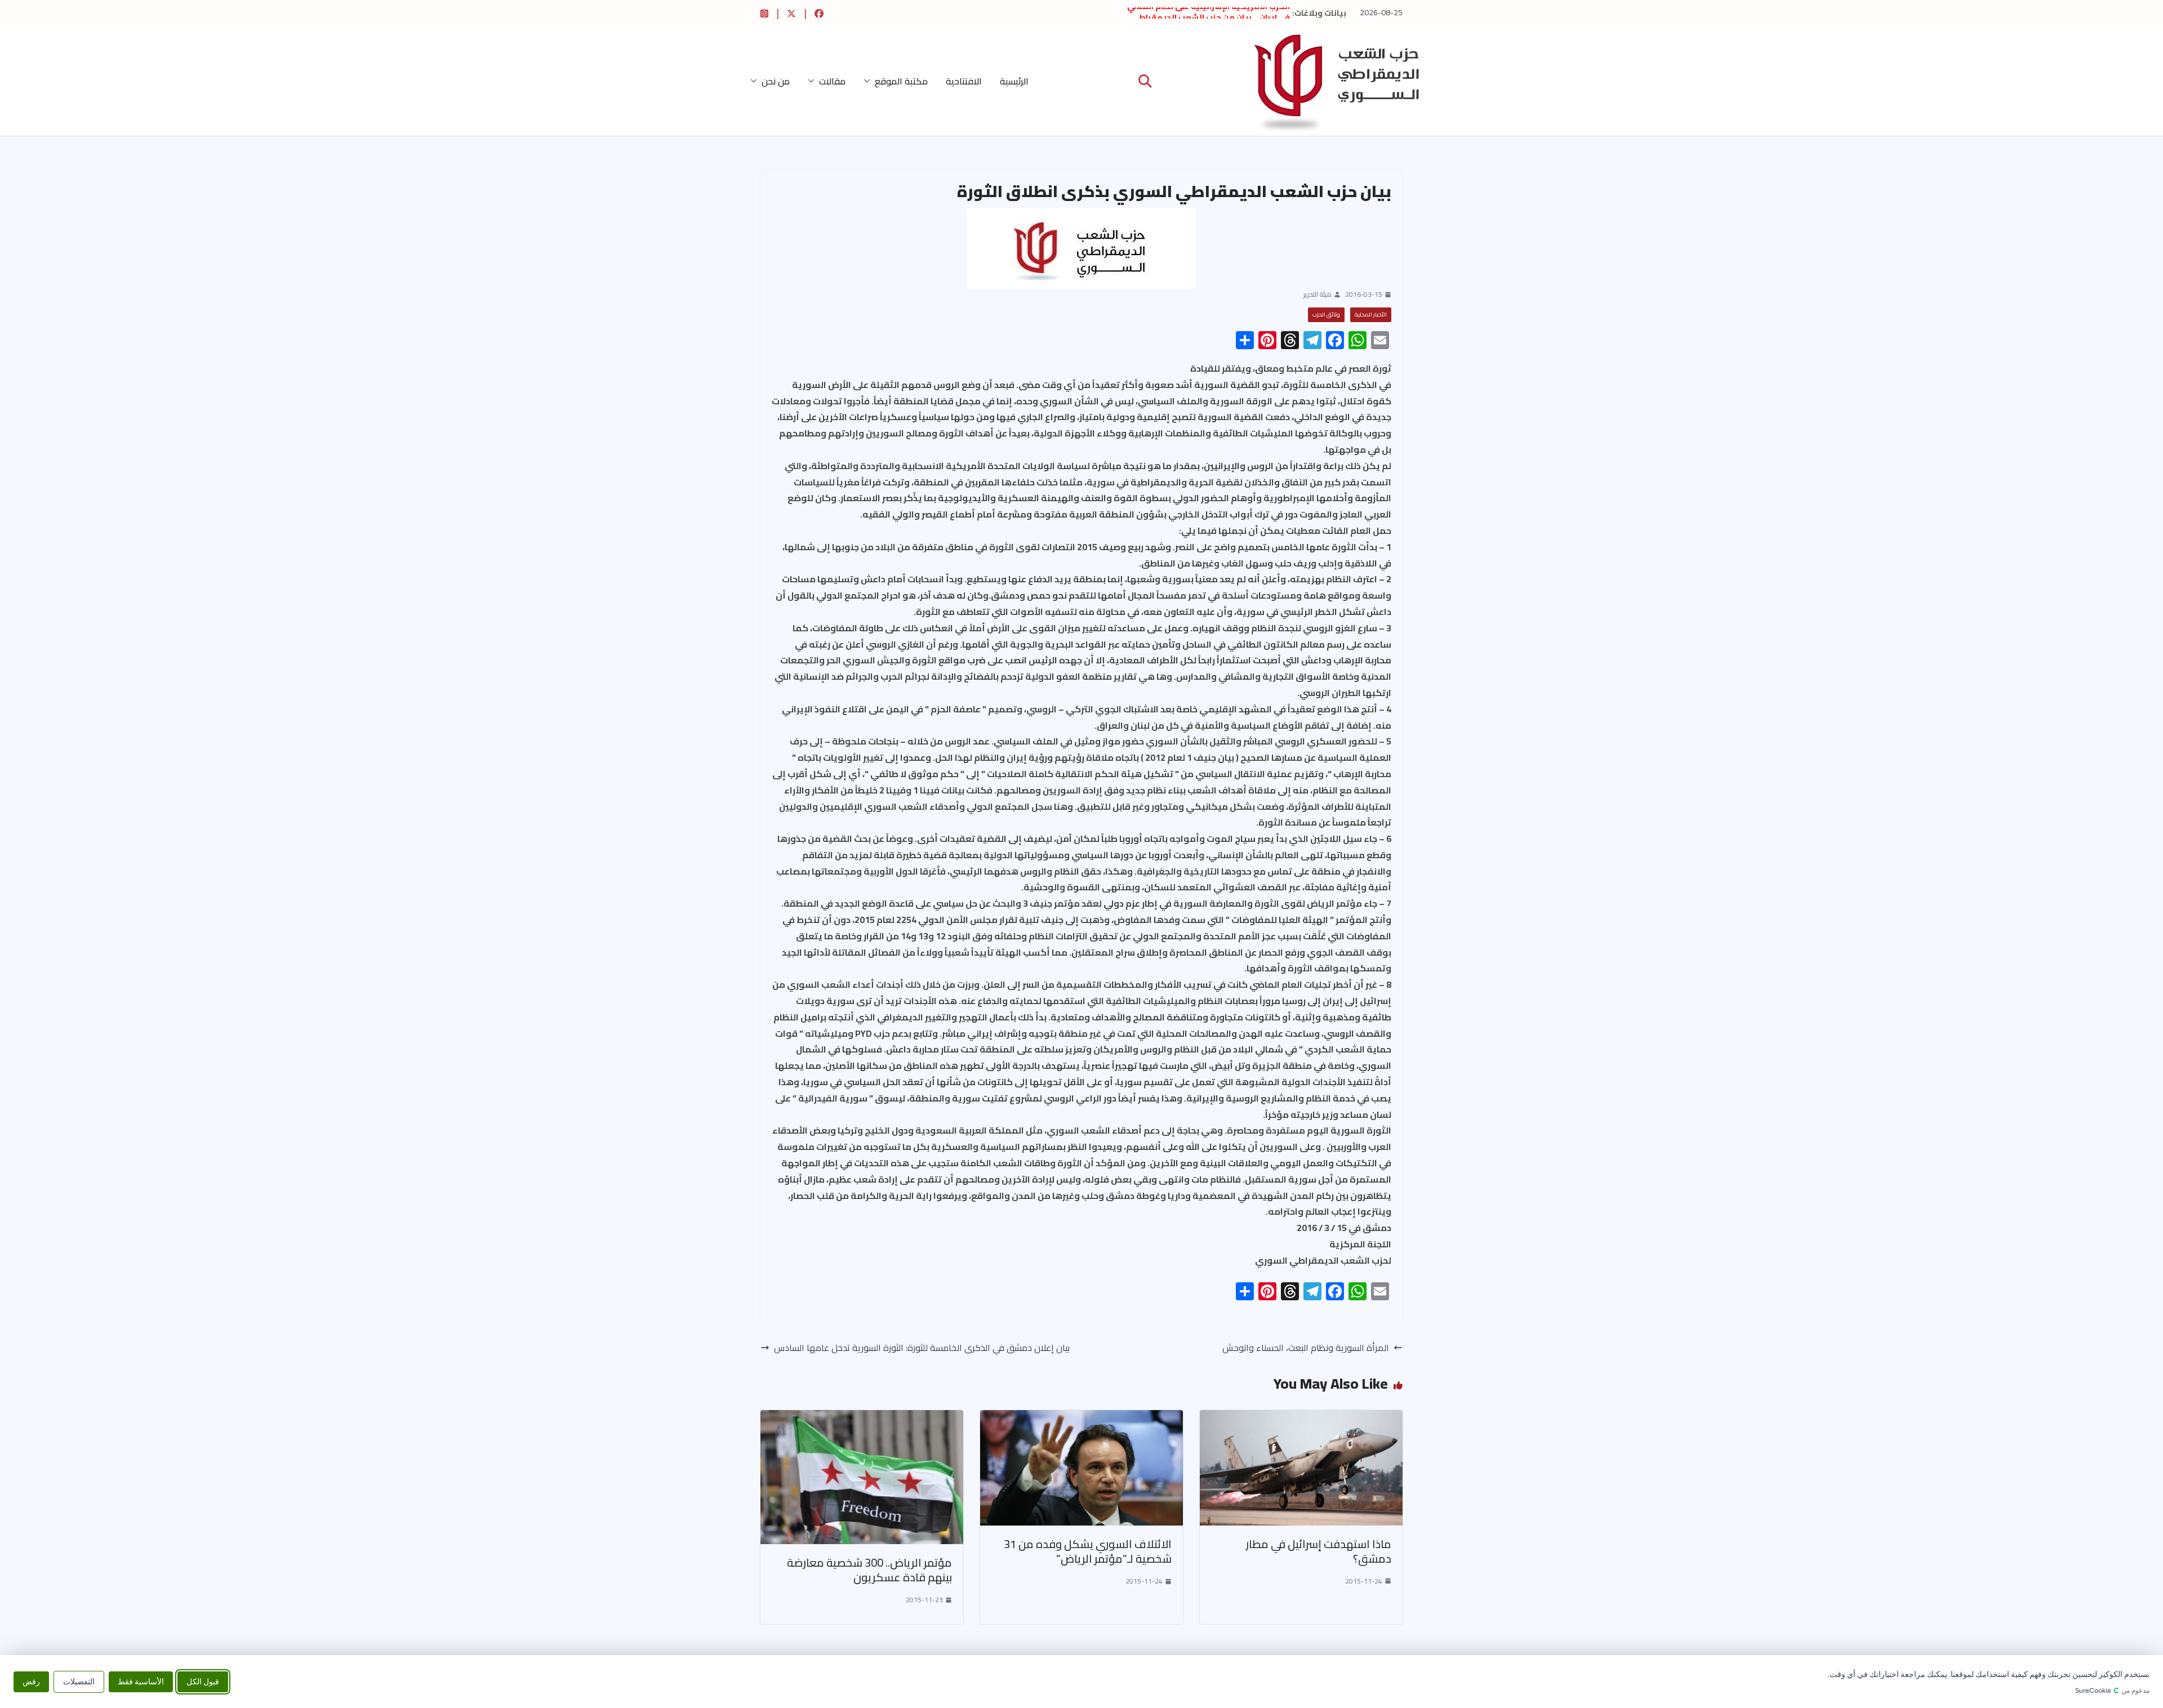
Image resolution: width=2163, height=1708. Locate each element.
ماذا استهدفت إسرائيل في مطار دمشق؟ (1319, 1551)
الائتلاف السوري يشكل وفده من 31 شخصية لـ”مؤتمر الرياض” (1088, 1551)
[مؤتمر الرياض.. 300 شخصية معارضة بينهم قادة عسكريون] (862, 1418)
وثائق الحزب (1326, 315)
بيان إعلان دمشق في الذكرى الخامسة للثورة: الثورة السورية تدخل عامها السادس (922, 1348)
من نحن (776, 81)
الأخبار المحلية (1371, 315)
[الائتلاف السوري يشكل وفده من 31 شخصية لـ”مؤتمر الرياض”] (1081, 1418)
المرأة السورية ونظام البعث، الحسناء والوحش (1306, 1348)
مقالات (832, 81)
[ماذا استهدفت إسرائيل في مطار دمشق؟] (1301, 1418)
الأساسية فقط (141, 1681)
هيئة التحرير (1318, 295)
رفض (31, 1681)
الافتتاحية (964, 81)
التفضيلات (79, 1681)
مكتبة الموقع (901, 81)
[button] (869, 81)
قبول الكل (203, 1681)
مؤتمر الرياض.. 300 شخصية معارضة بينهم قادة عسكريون (869, 1570)
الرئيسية (1014, 81)
